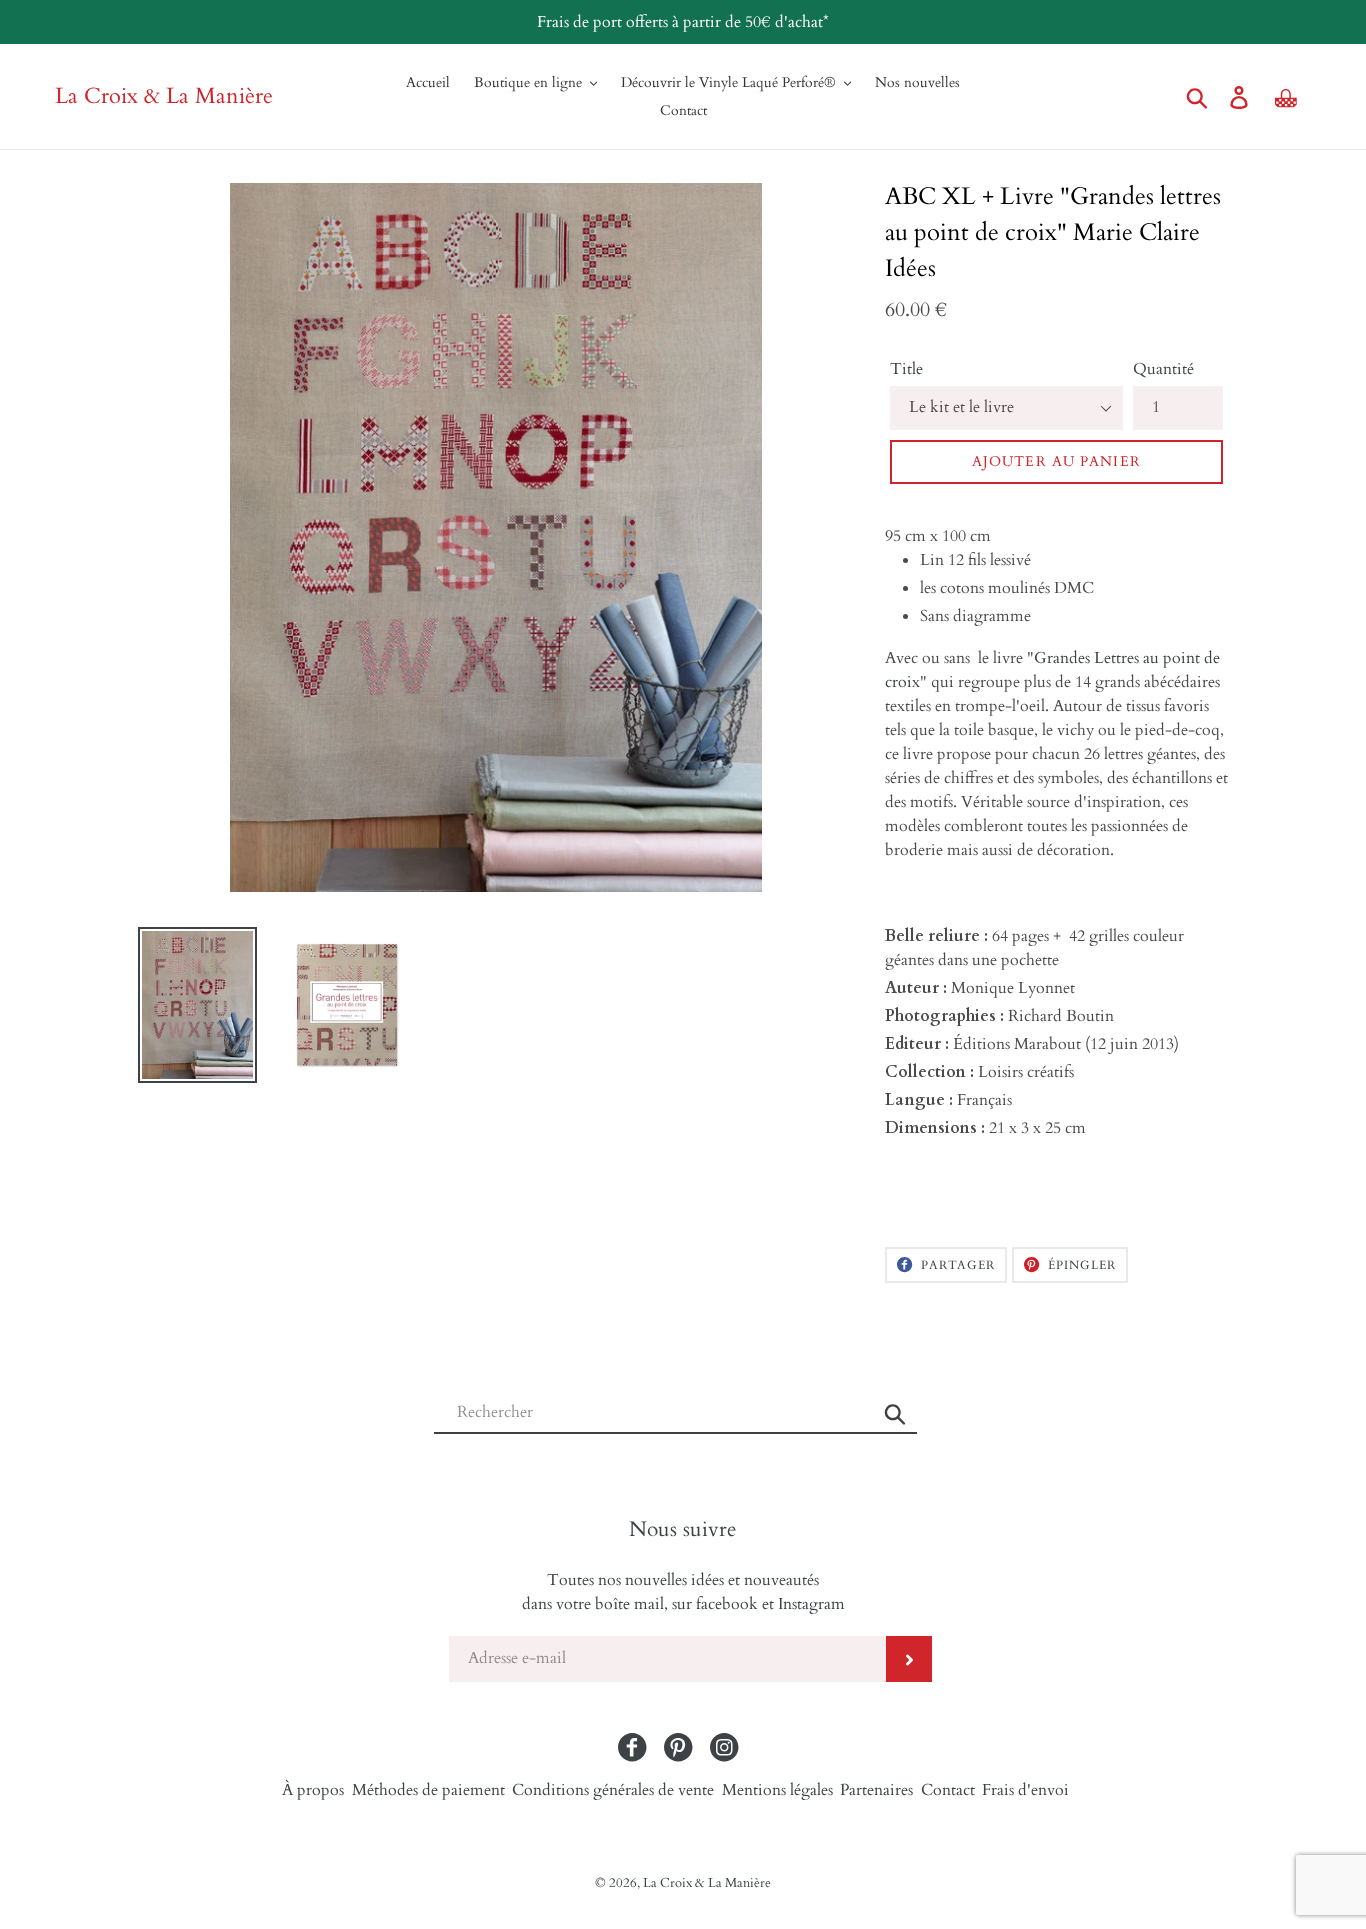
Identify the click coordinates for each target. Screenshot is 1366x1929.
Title (906, 369)
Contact (948, 1790)
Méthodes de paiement (428, 1790)
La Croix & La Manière (164, 96)
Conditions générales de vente (613, 1790)
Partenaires (876, 1790)
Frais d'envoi (1025, 1790)
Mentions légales (777, 1790)
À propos (313, 1790)
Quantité (1163, 369)
